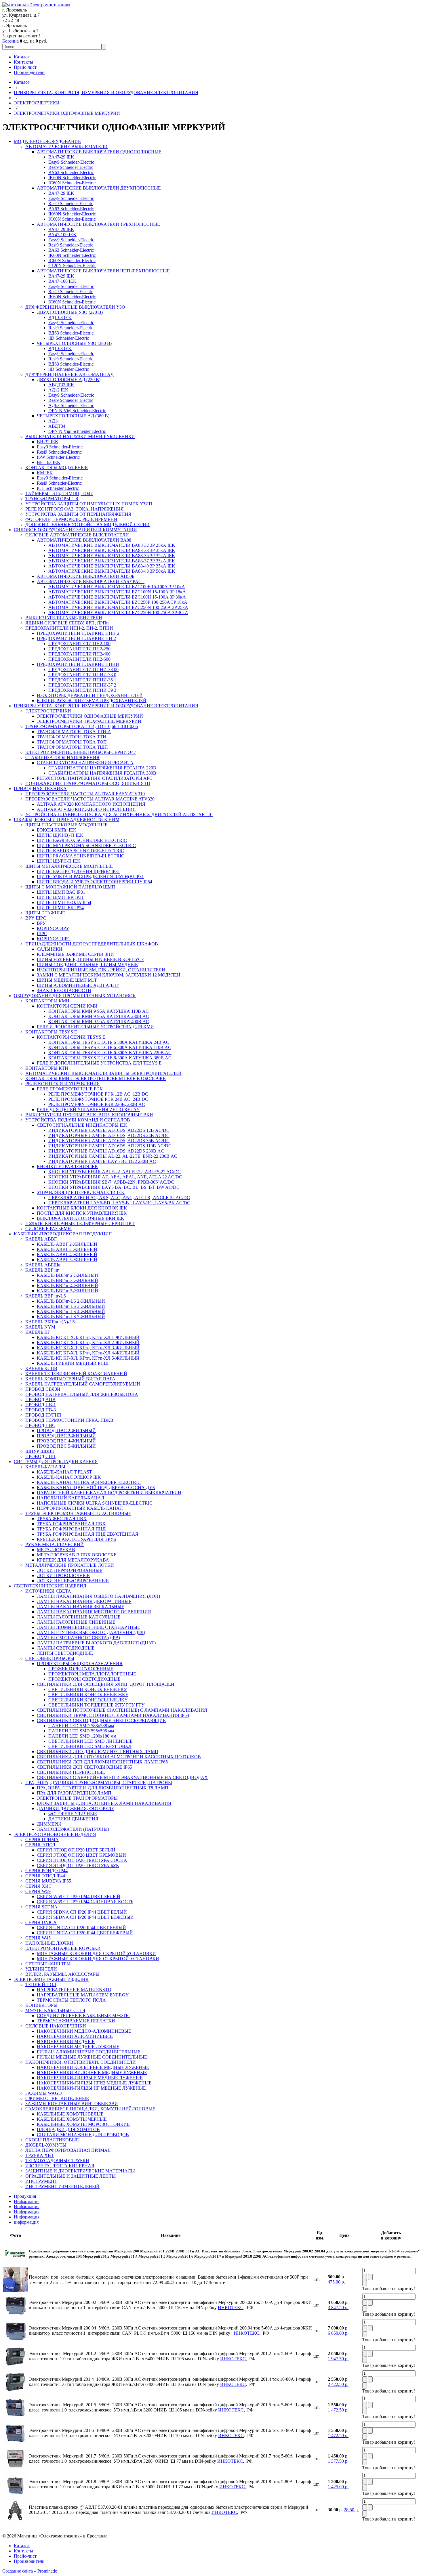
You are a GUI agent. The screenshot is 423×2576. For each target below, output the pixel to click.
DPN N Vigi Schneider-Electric (77, 411)
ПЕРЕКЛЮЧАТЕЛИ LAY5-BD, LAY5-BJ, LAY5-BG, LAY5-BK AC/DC (119, 1203)
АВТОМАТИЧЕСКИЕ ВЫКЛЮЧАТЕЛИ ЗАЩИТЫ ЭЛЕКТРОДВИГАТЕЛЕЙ (103, 1073)
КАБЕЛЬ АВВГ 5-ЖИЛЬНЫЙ (67, 1260)
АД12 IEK (58, 390)
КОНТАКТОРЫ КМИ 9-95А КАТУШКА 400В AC (99, 1022)
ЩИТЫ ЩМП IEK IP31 (60, 897)
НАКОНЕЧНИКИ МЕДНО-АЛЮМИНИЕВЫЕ (84, 2031)
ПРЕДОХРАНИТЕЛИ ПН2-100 (79, 644)
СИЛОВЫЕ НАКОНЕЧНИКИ (56, 2026)
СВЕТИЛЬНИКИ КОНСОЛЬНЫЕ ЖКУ (88, 1695)
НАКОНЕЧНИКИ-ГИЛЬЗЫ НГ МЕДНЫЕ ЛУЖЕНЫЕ (91, 2088)
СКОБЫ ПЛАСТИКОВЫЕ (52, 2140)
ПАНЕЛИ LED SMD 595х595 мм (81, 1731)
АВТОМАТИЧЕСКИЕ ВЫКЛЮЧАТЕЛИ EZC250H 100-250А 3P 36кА (118, 613)
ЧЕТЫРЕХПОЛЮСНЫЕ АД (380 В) (73, 416)
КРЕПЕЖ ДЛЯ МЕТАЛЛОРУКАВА (73, 1560)
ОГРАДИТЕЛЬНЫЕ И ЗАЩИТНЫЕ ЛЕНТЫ (70, 2176)
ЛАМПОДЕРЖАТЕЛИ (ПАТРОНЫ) (73, 1829)
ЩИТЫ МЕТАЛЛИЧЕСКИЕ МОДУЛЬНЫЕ (69, 866)
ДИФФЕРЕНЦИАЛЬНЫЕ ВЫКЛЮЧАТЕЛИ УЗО (75, 307)
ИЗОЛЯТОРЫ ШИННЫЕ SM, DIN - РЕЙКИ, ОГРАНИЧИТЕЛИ (101, 970)
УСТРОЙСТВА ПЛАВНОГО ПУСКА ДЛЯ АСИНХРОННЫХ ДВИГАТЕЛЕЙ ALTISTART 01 (119, 814)
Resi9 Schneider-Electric (71, 167)
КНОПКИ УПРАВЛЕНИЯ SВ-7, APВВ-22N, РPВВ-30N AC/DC (111, 1182)
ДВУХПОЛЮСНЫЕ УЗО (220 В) (70, 312)
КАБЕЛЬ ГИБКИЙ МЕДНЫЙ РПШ (73, 1363)
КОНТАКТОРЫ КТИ (47, 1068)
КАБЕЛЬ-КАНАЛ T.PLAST (64, 1472)
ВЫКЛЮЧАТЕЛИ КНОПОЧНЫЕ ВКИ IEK (81, 1218)
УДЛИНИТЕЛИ (41, 1969)
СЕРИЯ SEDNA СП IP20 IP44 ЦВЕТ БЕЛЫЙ (82, 1912)
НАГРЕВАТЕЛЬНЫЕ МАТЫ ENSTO (74, 1990)
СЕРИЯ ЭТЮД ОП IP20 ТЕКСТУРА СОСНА (82, 1860)
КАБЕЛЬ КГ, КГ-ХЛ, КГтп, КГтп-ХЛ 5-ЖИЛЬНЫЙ (88, 1358)
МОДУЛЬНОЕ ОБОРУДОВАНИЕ (47, 141)
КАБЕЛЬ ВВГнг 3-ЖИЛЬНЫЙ (67, 1280)
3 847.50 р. (338, 2307)
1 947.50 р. (338, 2359)
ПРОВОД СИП (40, 1456)
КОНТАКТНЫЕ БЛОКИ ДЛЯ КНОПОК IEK (82, 1208)
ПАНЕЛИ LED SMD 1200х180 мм (82, 1736)
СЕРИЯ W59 (38, 1891)
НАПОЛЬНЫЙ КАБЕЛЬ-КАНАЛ (70, 1498)
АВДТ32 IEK (61, 385)
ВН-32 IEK (48, 442)
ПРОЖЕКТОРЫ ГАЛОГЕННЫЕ (81, 1669)
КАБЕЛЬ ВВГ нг (42, 1270)
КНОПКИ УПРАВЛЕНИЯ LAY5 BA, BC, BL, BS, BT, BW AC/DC (114, 1187)
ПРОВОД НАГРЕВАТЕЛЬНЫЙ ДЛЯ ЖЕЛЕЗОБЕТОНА (82, 1394)
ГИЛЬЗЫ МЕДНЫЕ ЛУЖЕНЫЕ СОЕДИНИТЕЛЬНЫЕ (92, 2057)
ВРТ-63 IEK (49, 462)
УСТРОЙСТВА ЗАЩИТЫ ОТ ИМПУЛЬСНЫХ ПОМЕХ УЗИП (89, 504)
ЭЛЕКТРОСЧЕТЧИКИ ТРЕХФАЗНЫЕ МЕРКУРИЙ (89, 721)
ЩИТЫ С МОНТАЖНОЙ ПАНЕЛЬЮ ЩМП (70, 887)
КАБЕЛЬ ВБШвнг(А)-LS (50, 1322)
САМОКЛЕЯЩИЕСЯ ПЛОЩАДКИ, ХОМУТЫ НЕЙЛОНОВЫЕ (90, 2109)
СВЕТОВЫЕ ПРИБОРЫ (50, 1658)
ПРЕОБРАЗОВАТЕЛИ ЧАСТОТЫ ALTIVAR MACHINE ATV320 (90, 799)
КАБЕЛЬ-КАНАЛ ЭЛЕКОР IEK (69, 1477)
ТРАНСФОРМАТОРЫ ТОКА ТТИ (72, 737)
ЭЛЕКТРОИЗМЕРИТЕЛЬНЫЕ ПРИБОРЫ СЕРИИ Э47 (81, 752)
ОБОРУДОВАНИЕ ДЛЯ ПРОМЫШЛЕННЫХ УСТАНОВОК (75, 996)
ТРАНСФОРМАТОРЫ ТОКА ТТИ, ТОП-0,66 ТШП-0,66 (82, 726)
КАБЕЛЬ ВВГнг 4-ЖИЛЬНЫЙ (67, 1286)
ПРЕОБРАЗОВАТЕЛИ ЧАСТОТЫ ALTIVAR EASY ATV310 (85, 794)
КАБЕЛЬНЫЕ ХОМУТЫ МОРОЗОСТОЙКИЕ (83, 2124)
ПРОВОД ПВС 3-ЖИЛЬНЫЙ (66, 1436)
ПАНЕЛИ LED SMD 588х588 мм (81, 1726)
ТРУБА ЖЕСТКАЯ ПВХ (62, 1519)
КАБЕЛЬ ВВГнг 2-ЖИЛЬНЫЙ (67, 1275)
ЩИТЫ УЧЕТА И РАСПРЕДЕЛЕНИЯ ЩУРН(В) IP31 (90, 877)
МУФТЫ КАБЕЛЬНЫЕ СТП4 (55, 2010)
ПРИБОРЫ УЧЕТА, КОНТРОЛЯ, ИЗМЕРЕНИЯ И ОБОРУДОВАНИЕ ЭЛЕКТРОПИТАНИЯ (106, 92)
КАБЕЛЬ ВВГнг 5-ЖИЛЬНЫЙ (67, 1291)
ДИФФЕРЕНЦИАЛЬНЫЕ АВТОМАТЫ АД (69, 374)
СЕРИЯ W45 (38, 1938)
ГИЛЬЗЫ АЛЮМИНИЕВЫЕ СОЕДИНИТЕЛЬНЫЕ (89, 2052)
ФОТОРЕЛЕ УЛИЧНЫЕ (73, 1814)
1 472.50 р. (338, 2410)
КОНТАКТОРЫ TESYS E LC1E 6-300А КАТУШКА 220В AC (110, 1053)
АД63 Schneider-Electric (71, 405)
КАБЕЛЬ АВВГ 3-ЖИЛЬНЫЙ (67, 1249)
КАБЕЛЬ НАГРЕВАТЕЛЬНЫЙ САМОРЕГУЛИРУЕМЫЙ (83, 1384)
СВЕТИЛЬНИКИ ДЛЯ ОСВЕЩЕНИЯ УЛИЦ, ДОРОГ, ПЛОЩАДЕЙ (106, 1684)
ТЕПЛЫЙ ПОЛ (41, 1984)
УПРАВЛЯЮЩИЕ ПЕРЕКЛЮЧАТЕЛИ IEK (81, 1192)
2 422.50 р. (338, 2384)
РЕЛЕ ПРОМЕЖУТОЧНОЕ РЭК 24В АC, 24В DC (98, 1099)
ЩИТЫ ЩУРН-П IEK (59, 861)
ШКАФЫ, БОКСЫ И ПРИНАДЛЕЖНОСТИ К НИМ (67, 820)
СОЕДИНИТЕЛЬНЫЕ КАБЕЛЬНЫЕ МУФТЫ (83, 2016)
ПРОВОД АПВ (40, 1399)
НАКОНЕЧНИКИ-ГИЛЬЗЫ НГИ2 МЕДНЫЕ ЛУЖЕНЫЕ (94, 2083)
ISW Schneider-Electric (58, 457)
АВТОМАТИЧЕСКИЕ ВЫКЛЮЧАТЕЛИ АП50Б (86, 576)
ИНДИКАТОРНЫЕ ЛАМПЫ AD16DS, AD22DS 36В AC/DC (109, 1141)
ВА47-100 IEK (62, 235)
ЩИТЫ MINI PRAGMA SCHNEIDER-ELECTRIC (86, 845)
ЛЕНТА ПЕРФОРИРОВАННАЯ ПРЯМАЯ (68, 2150)
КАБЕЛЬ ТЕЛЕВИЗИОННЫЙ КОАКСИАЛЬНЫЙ (76, 1374)
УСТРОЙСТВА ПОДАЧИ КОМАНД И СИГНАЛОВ (78, 1120)
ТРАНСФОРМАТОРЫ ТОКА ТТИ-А (74, 732)
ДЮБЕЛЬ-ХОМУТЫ (46, 2145)
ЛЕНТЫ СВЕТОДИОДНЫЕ (65, 1653)
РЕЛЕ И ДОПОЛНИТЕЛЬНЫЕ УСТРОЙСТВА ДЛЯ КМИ (95, 1027)
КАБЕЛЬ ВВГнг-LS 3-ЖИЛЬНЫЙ (71, 1306)
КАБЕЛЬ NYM (40, 1327)
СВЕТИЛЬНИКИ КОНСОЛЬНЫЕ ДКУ (88, 1700)
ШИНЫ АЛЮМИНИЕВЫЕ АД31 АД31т (78, 985)
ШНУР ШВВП (40, 1451)
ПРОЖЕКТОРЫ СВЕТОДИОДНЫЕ (84, 1679)
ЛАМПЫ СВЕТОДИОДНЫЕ (66, 1648)
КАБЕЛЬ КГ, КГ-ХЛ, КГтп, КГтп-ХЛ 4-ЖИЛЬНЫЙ (88, 1353)
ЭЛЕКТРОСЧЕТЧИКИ (37, 103)
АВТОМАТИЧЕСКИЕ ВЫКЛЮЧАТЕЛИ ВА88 (84, 540)
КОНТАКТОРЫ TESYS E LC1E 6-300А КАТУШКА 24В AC (109, 1042)
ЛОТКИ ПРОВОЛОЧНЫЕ (63, 1575)
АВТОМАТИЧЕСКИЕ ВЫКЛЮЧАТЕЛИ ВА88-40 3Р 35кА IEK (112, 566)
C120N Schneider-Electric (72, 266)
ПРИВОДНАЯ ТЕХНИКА (40, 789)
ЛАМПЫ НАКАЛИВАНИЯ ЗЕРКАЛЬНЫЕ (81, 1607)
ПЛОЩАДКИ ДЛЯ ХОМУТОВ (68, 2129)
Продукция (25, 2196)
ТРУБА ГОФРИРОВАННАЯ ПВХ (71, 1524)
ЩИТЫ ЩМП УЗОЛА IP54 (64, 902)
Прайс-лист (25, 67)
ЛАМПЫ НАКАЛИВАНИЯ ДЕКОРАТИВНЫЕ (84, 1601)
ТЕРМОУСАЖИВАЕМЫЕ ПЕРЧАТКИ (76, 2021)
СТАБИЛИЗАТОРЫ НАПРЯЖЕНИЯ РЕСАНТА (85, 763)
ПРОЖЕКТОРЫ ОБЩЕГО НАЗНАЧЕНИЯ (80, 1663)
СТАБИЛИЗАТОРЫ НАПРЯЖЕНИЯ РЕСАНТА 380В (102, 773)
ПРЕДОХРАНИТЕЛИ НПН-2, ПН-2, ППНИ (69, 628)
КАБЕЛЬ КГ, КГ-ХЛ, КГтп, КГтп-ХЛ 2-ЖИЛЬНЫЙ (88, 1343)
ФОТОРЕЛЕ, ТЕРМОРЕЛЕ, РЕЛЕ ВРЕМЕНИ (71, 519)
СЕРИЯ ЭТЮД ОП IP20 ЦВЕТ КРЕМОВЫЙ (81, 1855)
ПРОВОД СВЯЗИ (43, 1389)
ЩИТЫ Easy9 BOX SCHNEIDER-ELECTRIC (82, 840)
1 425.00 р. (338, 2487)
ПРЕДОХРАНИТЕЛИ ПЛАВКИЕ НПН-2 (78, 633)
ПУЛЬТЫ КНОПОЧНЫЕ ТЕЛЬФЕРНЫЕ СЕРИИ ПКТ (80, 1223)
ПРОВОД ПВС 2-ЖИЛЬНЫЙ (66, 1431)
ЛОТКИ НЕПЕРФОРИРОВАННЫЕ (73, 1581)
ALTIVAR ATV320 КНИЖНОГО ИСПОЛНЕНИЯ (86, 809)
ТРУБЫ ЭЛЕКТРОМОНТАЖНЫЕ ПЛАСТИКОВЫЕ (78, 1513)
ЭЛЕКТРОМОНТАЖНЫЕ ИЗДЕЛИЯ (51, 1979)
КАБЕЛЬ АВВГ (41, 1239)
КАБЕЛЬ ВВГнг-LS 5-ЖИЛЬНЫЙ (71, 1317)
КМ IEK (45, 473)
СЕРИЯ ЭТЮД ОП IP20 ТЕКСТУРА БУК (78, 1865)
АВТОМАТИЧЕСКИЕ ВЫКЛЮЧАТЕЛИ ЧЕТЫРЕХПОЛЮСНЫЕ (103, 271)
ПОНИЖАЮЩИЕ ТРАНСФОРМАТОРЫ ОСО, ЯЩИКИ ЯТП (88, 783)
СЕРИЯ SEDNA (41, 1907)
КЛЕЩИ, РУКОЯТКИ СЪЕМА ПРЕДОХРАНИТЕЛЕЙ (92, 701)
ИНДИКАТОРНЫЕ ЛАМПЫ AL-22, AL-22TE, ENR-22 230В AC (113, 1156)
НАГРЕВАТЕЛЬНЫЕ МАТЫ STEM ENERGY (83, 1995)
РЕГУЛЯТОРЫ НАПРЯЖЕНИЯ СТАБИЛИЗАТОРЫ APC (95, 778)
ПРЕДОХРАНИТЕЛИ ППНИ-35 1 (82, 680)
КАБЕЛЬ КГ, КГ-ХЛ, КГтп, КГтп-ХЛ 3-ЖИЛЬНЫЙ (88, 1348)
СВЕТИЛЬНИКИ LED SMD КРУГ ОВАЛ (90, 1746)
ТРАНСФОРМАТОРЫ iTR (52, 499)
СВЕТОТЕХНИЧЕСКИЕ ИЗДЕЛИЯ (50, 1586)
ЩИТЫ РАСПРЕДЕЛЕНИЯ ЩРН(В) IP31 (78, 871)
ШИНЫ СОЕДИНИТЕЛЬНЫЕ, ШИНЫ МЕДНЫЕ (87, 965)
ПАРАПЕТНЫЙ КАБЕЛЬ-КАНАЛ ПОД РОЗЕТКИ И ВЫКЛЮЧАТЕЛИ (109, 1493)
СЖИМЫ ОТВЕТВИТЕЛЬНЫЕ (57, 2098)
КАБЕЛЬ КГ (38, 1332)
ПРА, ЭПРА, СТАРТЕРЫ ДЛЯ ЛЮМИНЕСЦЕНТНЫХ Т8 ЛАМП (103, 1788)
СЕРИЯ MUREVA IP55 (48, 1881)
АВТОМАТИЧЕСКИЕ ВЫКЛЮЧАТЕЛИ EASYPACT (91, 581)
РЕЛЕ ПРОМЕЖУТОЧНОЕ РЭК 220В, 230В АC (97, 1104)
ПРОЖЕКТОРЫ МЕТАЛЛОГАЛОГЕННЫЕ (92, 1674)
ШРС (42, 933)
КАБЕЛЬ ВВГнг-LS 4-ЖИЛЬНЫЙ (71, 1311)
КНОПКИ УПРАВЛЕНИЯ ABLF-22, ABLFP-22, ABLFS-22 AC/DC (115, 1172)
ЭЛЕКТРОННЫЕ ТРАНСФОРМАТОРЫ (77, 1798)
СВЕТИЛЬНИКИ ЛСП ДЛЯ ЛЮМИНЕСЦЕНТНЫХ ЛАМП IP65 (102, 1762)
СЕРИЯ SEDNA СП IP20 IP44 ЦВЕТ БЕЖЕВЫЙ (85, 1917)
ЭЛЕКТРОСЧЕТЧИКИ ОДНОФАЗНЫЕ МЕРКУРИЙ (67, 113)
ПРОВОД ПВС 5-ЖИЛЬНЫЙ (66, 1446)
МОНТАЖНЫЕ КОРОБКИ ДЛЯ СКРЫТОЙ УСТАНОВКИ (96, 1953)
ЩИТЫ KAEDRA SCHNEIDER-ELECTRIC (80, 851)
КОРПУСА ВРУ (53, 928)
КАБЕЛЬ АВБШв (43, 1265)
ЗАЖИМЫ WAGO (44, 2093)
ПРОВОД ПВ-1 (41, 1405)
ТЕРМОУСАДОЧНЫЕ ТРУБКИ (57, 2161)
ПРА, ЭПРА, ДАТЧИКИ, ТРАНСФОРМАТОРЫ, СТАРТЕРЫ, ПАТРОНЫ (99, 1783)
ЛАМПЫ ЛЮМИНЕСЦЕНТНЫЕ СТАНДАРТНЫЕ (88, 1627)
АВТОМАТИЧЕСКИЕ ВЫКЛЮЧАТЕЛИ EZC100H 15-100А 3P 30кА (117, 597)
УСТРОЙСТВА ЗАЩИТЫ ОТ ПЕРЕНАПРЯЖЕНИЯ (78, 514)
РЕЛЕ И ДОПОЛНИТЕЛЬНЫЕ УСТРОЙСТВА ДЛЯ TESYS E (99, 1063)
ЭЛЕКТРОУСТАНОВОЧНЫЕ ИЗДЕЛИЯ (55, 1834)
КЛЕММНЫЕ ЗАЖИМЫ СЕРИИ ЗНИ (75, 954)
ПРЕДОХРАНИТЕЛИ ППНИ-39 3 (82, 690)
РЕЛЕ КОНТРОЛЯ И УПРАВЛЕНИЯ (63, 1084)
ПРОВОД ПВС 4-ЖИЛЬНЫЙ (66, 1441)
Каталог (22, 57)
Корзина (11, 41)
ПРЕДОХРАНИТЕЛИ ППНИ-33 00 (83, 669)
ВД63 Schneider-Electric (71, 333)
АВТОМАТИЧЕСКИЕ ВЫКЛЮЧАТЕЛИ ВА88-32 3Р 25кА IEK (112, 545)
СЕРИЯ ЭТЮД (40, 1845)
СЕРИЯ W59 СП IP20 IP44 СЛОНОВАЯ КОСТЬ (85, 1902)
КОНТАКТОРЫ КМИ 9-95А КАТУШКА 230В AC (99, 1016)
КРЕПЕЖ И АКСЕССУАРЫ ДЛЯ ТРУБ (76, 1539)
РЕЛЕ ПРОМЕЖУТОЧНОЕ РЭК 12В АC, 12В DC (98, 1094)
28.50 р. (351, 2510)
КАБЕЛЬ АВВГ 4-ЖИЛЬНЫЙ (67, 1254)
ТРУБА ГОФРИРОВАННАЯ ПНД (71, 1529)
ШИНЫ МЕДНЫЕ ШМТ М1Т (67, 980)
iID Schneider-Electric (69, 338)
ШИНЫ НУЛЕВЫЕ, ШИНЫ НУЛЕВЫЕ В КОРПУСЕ (90, 959)
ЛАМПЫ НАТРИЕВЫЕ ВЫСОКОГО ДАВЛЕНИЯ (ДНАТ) (96, 1643)
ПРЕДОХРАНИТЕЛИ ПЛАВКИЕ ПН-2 (76, 638)
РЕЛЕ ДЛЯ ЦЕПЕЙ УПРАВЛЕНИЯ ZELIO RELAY (88, 1110)
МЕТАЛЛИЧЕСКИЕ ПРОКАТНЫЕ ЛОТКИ (70, 1565)
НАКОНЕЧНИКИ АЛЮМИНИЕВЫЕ (75, 2036)
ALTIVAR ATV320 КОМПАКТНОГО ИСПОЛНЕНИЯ (91, 804)
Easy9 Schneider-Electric (71, 162)
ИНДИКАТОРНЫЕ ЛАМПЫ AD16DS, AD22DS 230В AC (106, 1151)
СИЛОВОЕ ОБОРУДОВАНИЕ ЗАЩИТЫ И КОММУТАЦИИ (75, 530)
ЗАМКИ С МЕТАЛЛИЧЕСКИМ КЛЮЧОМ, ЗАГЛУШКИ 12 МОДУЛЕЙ (109, 975)
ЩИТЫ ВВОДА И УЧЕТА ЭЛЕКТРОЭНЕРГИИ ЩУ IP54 (95, 882)
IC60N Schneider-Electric (72, 183)
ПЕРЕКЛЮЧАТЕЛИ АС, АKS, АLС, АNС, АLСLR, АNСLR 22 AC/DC (119, 1198)
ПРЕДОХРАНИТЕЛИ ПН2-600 (79, 659)
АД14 (54, 421)
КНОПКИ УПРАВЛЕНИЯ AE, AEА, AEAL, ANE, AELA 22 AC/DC (115, 1177)
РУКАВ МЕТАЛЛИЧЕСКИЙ (55, 1544)
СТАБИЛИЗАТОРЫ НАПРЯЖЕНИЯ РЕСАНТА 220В (102, 768)
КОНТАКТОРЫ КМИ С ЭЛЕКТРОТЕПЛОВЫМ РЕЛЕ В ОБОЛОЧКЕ (96, 1078)
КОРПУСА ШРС (54, 939)
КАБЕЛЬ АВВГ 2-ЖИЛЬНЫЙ (67, 1244)
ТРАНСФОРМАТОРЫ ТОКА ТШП (72, 747)
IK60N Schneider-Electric (72, 178)
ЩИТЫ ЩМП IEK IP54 (60, 908)
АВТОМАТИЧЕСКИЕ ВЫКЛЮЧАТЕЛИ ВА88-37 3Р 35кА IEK (112, 561)
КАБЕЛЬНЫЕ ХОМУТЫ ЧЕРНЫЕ (72, 2119)
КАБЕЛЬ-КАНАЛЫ (45, 1467)
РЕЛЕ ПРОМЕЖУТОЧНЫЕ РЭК (70, 1089)
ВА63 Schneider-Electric (71, 172)
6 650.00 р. (338, 2333)
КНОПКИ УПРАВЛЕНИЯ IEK (67, 1166)
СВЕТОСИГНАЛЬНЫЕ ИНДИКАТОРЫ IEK (82, 1125)
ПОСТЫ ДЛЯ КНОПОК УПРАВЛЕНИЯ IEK (82, 1213)
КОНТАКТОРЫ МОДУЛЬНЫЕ (57, 468)
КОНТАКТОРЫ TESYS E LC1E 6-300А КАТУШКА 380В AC (110, 1058)
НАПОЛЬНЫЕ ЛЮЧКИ (49, 1943)
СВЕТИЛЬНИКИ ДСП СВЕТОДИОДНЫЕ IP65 (84, 1767)
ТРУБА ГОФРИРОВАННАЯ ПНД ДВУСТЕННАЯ (88, 1534)
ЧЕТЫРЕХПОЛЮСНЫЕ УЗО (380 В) (74, 343)
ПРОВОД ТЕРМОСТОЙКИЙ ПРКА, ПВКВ (69, 1420)
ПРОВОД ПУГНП (43, 1415)
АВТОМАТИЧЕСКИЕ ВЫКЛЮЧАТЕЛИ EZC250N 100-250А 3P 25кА (118, 607)
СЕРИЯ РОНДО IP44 (46, 1871)
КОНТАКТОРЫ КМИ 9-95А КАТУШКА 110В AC (99, 1011)
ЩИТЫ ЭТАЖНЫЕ (45, 913)
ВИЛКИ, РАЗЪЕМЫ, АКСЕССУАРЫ (62, 1974)
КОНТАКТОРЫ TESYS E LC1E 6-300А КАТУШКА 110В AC (110, 1047)
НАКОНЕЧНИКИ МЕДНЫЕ (66, 2041)
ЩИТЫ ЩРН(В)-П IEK (60, 835)
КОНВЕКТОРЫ (41, 2005)
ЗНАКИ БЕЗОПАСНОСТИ (64, 990)
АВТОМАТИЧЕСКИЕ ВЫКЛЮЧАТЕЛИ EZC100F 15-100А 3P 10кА (117, 587)
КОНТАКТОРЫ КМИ (47, 1001)
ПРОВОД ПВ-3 (41, 1410)
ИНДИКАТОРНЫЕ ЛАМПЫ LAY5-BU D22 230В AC (102, 1161)
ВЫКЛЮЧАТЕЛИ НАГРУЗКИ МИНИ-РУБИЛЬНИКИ (80, 436)
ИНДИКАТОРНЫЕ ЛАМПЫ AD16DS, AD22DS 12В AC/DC (109, 1130)
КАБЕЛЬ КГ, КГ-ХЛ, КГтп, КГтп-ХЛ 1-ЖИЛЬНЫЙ (88, 1337)
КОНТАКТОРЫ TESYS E (51, 1032)
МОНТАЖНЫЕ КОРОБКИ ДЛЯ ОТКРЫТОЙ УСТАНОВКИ (98, 1959)
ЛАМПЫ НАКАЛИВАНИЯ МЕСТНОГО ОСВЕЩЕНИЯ (94, 1612)
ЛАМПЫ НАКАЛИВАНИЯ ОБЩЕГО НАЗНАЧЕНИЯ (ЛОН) (98, 1596)
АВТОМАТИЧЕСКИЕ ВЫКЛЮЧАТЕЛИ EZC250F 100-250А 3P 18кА (118, 602)
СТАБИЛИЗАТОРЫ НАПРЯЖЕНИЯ (62, 757)
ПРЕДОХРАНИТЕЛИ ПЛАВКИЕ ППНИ (78, 664)
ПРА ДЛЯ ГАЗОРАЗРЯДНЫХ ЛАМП (74, 1793)
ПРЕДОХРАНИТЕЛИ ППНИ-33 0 (82, 675)
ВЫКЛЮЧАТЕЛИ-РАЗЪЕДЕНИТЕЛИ (64, 618)
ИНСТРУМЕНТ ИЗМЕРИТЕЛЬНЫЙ (62, 2186)
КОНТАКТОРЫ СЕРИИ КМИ (67, 1006)
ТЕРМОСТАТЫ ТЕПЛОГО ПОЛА (71, 2000)
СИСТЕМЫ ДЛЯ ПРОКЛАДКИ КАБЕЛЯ (56, 1462)
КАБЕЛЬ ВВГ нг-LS (46, 1296)
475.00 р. (336, 2282)
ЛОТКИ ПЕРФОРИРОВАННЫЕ (70, 1570)
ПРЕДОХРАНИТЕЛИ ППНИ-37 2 (82, 685)
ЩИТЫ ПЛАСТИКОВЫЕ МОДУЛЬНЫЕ (66, 825)
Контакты (23, 62)
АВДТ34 (57, 426)
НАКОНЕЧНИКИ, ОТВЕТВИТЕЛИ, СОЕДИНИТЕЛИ (81, 2062)
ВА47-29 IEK (61, 157)
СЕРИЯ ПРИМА (42, 1840)
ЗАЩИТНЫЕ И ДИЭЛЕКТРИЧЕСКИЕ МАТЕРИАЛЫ (80, 2171)
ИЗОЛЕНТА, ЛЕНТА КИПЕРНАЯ (60, 2166)
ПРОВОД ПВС (40, 1425)
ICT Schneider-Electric (58, 488)
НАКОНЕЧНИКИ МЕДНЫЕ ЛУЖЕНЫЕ (78, 2047)
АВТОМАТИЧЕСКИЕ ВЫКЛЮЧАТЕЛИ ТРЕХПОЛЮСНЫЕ (98, 224)
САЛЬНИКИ (50, 949)
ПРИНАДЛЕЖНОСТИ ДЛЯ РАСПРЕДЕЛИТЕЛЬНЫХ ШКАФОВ (92, 944)
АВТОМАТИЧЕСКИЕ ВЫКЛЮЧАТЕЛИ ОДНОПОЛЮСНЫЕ (99, 152)
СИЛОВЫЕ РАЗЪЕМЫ (48, 1229)
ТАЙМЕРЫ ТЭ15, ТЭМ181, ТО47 (59, 493)
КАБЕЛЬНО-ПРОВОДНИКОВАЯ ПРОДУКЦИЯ (63, 1234)
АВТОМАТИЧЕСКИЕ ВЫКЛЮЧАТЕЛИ (66, 147)
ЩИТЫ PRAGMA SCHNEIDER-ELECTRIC (81, 856)
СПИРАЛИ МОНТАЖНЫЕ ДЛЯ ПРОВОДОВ (83, 2135)
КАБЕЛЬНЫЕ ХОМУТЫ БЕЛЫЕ (70, 2114)
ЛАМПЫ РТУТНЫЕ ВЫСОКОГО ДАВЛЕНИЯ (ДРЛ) (91, 1632)
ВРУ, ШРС (36, 918)
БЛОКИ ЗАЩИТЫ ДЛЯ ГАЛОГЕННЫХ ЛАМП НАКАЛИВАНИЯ (104, 1803)
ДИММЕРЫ (49, 1824)
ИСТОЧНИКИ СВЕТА (48, 1591)
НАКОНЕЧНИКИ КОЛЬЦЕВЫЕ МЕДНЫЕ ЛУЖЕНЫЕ (93, 2067)
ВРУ (41, 923)
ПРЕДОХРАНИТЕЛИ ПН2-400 (79, 654)
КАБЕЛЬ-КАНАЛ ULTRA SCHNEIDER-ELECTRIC (89, 1482)
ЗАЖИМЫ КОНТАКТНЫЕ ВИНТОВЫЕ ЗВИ (72, 2104)
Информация (27, 2201)
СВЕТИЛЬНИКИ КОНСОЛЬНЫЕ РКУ (88, 1689)
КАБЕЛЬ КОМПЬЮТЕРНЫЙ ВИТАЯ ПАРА (70, 1379)
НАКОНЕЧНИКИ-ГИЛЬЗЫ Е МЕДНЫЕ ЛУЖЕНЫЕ (90, 2078)
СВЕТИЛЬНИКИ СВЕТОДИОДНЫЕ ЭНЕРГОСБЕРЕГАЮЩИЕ (101, 1720)
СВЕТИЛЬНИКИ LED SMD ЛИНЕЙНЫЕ (90, 1741)
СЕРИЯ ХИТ (38, 1886)
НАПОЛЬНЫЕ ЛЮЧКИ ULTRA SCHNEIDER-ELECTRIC (95, 1503)
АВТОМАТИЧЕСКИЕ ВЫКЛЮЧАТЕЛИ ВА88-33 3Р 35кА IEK (112, 550)
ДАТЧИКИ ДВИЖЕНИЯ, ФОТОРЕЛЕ (76, 1808)
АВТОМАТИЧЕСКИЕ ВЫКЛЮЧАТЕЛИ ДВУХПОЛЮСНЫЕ (99, 188)
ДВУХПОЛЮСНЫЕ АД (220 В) (69, 380)
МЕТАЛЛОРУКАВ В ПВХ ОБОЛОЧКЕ (77, 1555)
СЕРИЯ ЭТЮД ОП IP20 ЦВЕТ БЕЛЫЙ (76, 1850)
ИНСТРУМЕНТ (41, 2181)
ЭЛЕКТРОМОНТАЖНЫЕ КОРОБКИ (63, 1948)
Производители (29, 72)
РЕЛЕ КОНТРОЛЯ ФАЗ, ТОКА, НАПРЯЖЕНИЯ (75, 509)
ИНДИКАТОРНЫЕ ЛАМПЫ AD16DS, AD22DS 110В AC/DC (110, 1146)
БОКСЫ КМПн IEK (57, 830)
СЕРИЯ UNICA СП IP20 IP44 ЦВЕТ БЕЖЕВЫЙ (85, 1933)
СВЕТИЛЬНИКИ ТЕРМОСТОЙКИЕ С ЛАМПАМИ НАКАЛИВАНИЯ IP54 (113, 1715)
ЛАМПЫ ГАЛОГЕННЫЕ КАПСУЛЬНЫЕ (79, 1617)
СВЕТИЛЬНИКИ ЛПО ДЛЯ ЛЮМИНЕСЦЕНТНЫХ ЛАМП (98, 1752)
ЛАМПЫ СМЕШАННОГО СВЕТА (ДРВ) (78, 1638)
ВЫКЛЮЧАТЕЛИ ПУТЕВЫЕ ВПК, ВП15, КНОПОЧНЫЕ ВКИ (89, 1115)
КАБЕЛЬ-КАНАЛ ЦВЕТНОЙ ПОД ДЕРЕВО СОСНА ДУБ (96, 1487)
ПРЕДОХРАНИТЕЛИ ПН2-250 (79, 649)
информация (26, 2222)
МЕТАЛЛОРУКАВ (56, 1550)
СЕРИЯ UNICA (41, 1922)
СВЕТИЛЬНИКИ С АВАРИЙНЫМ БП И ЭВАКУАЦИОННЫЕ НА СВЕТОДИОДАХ (122, 1777)
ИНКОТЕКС (231, 2307)
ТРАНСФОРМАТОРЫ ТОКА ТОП (72, 742)
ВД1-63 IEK (60, 317)
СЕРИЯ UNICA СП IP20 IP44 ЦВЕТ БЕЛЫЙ (81, 1928)
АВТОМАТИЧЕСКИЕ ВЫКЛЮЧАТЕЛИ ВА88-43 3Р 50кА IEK (112, 571)
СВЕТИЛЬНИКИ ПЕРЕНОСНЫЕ (71, 1772)
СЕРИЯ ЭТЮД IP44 (45, 1876)
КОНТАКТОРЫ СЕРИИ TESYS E (71, 1037)
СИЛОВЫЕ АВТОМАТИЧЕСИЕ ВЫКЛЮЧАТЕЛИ (77, 535)
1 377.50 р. (338, 2461)
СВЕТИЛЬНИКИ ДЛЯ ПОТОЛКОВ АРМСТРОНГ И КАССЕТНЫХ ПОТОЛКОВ (119, 1757)
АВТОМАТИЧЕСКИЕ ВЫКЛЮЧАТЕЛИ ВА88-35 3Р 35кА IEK (112, 556)
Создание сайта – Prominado (30, 2571)
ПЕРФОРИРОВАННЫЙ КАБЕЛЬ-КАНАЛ (80, 1508)
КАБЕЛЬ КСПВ (41, 1368)
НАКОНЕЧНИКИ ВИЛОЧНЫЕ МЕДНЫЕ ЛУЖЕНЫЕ (92, 2073)
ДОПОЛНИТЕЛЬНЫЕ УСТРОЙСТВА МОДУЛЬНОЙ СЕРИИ (87, 524)
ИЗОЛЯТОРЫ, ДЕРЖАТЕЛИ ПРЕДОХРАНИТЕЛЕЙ (90, 695)
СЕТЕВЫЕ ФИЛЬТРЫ (48, 1964)
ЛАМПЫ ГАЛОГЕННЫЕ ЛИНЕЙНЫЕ (76, 1622)
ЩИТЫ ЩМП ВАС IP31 (61, 892)
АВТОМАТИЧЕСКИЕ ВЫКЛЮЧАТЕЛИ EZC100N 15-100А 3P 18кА (117, 592)
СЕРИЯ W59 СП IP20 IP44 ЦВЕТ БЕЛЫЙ (79, 1896)
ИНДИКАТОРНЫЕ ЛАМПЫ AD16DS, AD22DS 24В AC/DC (109, 1135)
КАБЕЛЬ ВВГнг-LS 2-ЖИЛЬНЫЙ (71, 1301)
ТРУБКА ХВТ (40, 2155)
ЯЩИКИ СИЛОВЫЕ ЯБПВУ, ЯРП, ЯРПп (67, 623)
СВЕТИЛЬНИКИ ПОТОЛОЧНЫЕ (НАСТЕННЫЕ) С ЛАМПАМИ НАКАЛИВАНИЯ (122, 1710)
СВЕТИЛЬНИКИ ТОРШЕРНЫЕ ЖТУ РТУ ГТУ (96, 1705)
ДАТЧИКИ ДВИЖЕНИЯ (73, 1819)
